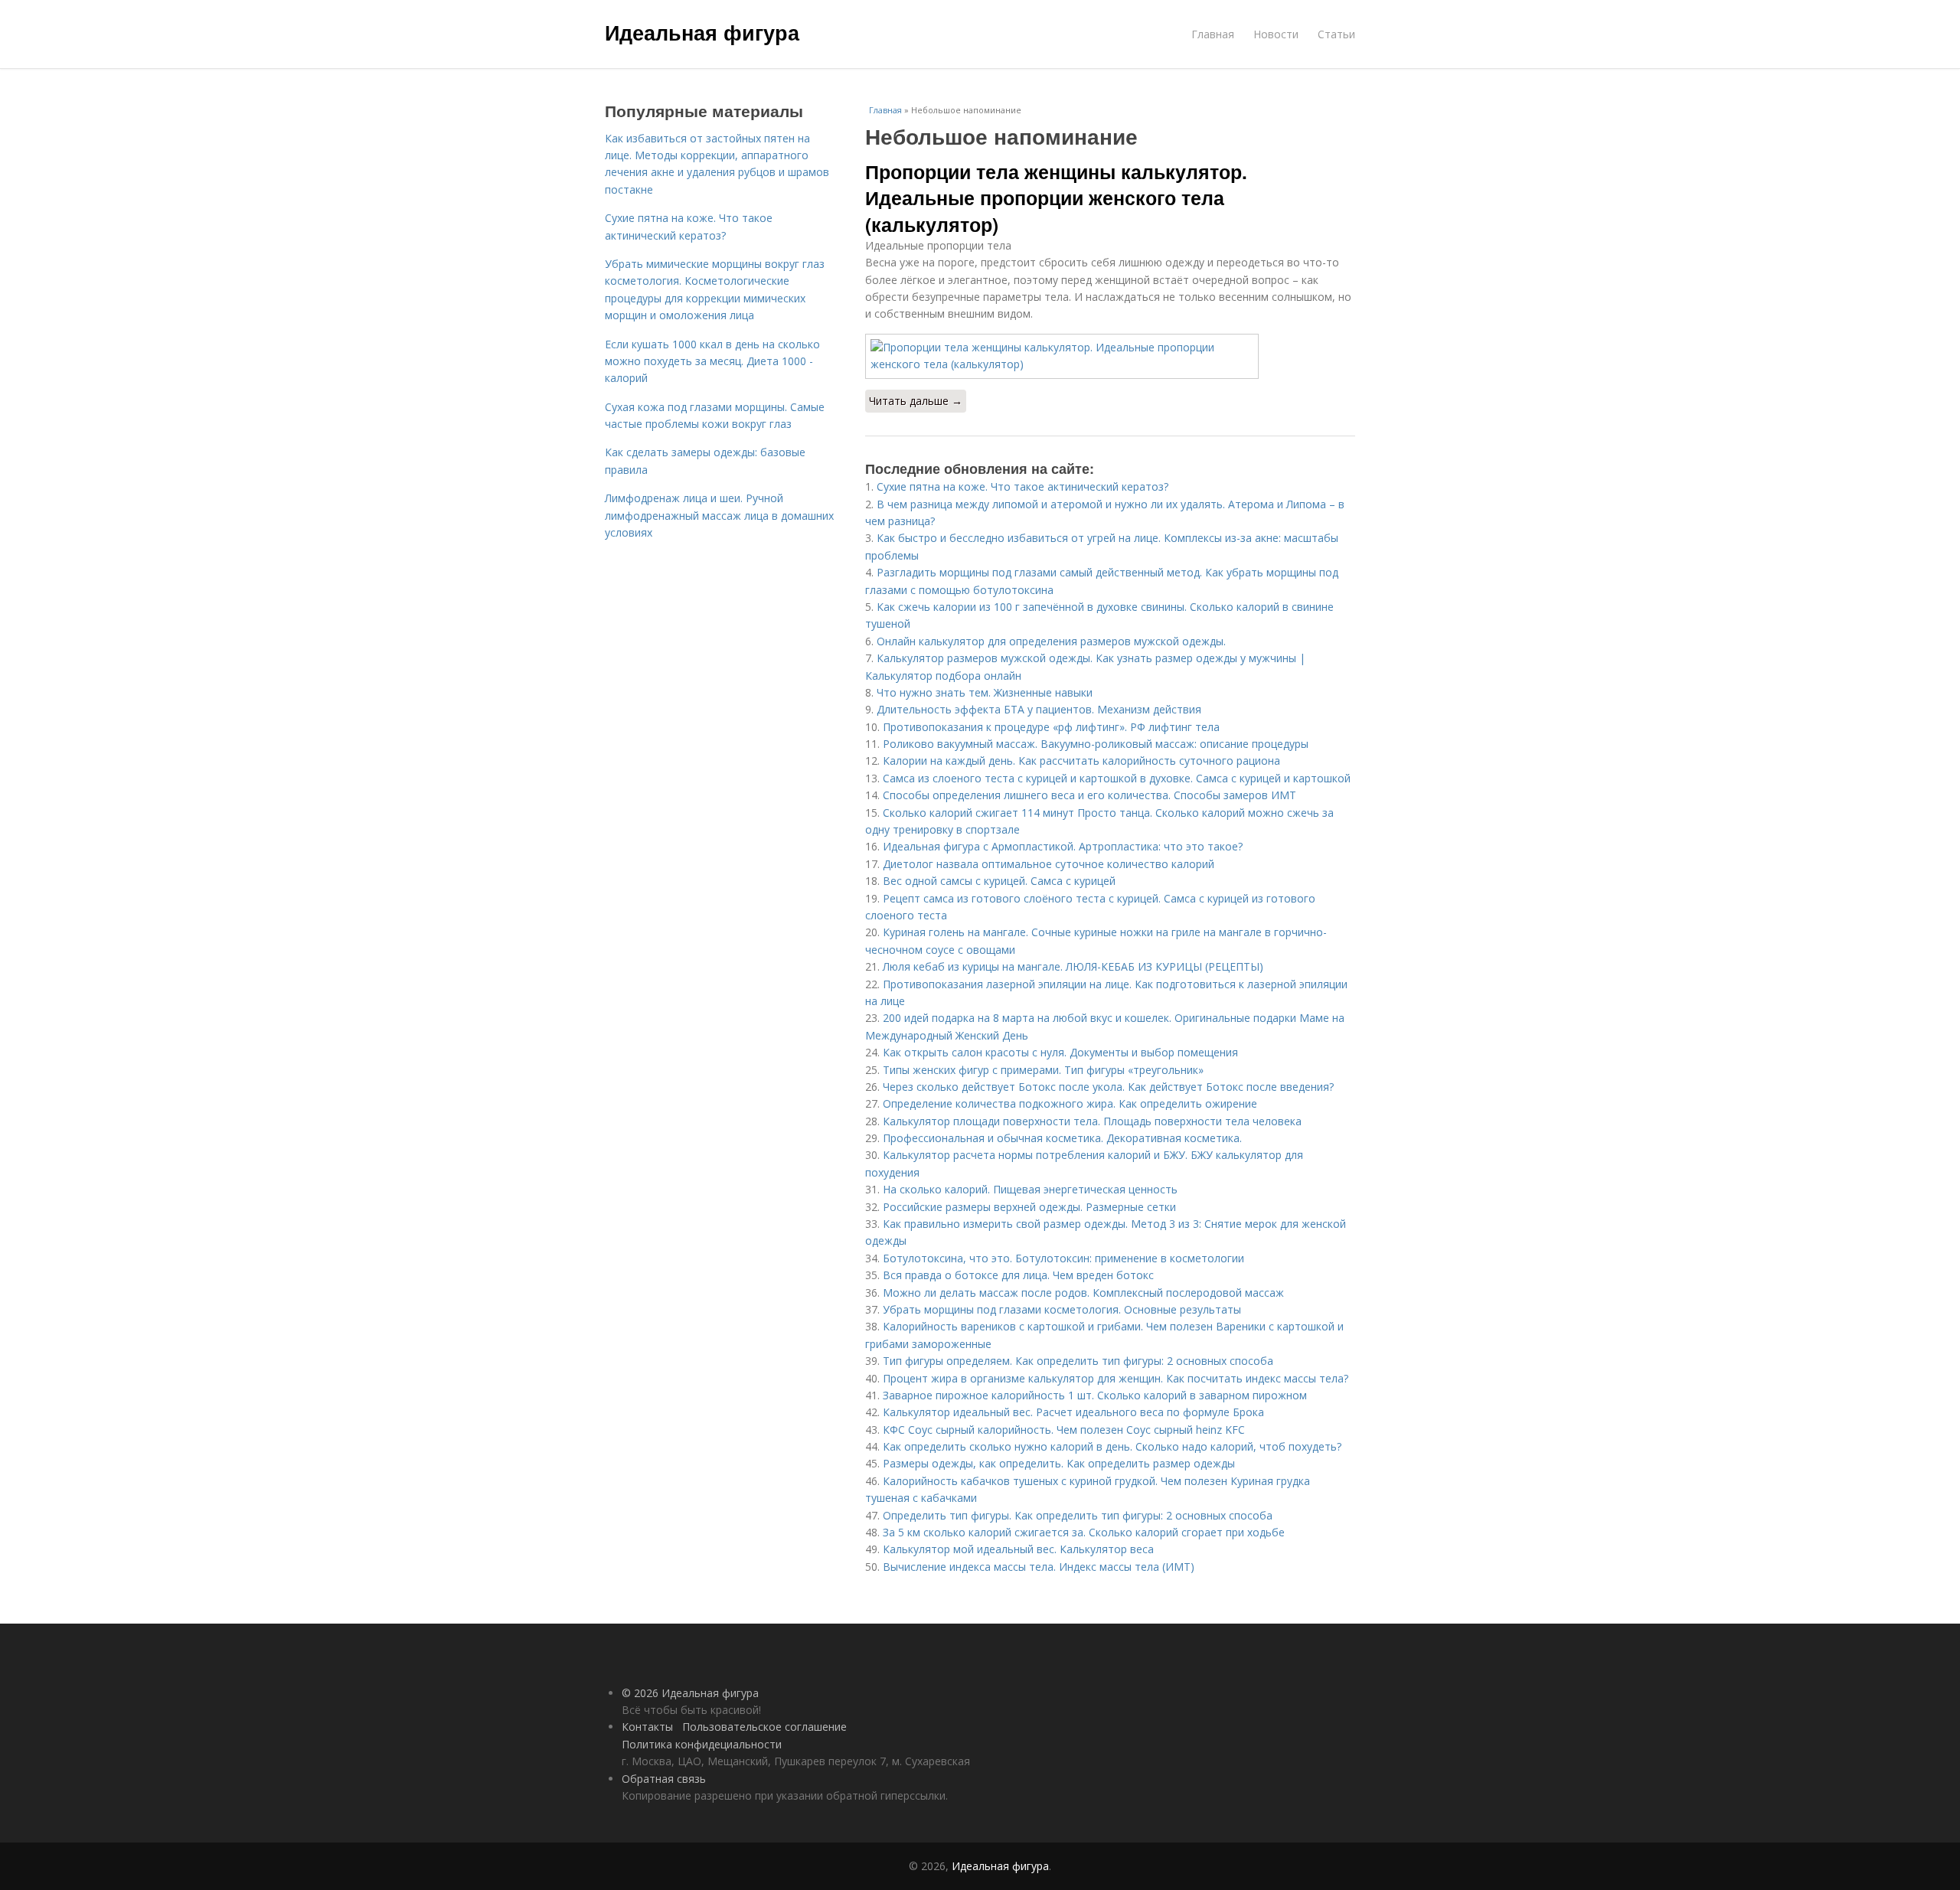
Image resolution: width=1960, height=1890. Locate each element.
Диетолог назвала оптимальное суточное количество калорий (1049, 864)
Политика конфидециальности (702, 1744)
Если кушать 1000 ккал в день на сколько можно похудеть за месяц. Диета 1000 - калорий (712, 361)
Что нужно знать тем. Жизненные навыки (985, 692)
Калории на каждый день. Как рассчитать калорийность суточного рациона (1081, 761)
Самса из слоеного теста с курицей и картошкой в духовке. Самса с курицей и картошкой (1117, 778)
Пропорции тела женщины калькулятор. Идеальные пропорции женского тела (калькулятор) (1056, 198)
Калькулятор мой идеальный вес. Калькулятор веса (1018, 1549)
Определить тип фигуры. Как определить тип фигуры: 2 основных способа (1078, 1515)
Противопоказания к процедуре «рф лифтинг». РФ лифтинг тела (1051, 727)
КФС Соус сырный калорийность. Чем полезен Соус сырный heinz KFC (1064, 1430)
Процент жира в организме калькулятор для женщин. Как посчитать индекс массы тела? (1116, 1378)
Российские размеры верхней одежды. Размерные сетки (1029, 1207)
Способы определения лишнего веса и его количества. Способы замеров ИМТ (1089, 795)
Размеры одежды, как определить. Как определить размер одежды (1059, 1463)
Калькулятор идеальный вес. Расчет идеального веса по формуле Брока (1073, 1412)
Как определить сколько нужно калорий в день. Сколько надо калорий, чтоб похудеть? (1112, 1446)
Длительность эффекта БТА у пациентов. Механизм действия (1039, 709)
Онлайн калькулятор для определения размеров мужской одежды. (1051, 641)
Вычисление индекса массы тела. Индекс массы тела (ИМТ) (1039, 1567)
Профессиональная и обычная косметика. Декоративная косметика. (1062, 1138)
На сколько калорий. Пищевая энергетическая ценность (1030, 1189)
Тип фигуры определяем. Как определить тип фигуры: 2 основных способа (1078, 1361)
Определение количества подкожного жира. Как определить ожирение (1070, 1103)
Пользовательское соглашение (764, 1727)
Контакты (647, 1727)
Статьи (1336, 34)
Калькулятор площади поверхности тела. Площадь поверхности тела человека (1092, 1121)
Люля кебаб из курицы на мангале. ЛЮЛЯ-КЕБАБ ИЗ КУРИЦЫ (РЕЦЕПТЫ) (1073, 966)
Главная (1213, 34)
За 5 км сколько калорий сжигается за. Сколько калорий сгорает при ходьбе (1084, 1532)
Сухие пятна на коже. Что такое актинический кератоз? (1022, 486)
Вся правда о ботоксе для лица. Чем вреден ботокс (1018, 1275)
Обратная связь (664, 1779)
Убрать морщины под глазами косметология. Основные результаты (1062, 1309)
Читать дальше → (916, 401)
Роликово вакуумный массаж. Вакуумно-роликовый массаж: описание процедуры (1096, 744)
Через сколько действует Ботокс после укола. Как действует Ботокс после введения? (1108, 1087)
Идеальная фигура (702, 32)
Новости (1276, 34)
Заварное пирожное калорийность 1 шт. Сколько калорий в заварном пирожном (1095, 1395)
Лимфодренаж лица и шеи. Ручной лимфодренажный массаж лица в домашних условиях (719, 515)
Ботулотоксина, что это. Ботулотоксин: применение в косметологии (1063, 1258)
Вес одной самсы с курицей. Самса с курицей (999, 881)
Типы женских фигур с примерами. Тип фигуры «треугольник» (1043, 1070)
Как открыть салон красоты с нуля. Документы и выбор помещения (1060, 1052)
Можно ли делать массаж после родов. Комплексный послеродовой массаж (1083, 1293)
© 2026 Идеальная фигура (690, 1693)
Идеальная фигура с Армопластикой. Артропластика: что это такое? (1063, 846)
